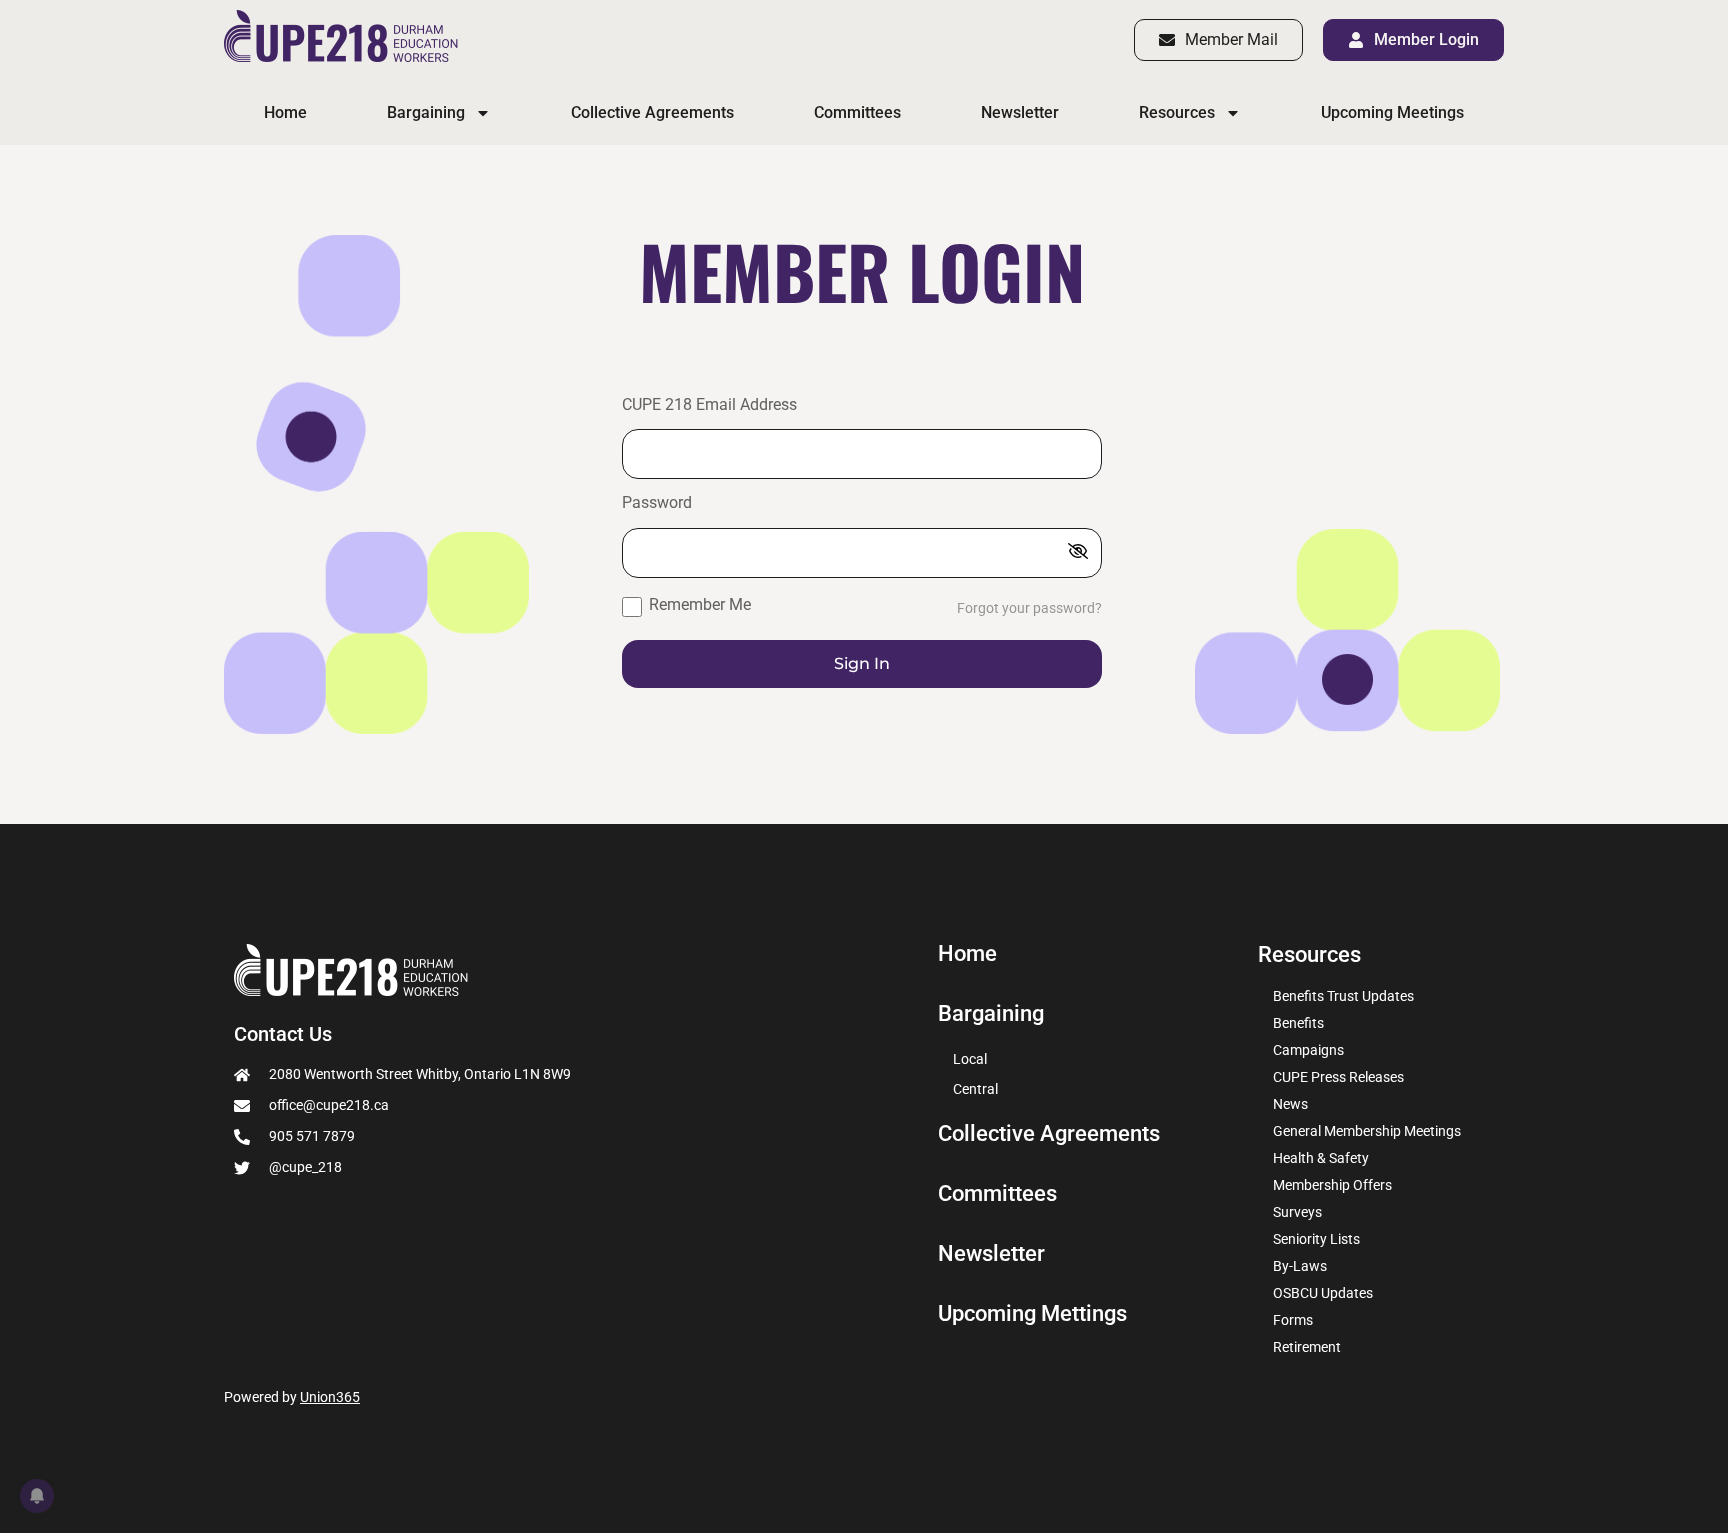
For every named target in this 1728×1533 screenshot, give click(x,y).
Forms (1293, 1320)
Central (975, 1089)
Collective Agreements (652, 112)
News (1290, 1104)
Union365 (330, 1397)
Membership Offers (1332, 1185)
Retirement (1307, 1347)
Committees (857, 112)
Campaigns (1308, 1050)
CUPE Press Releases (1338, 1077)
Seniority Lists (1316, 1239)
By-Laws (1300, 1266)
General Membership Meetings (1367, 1131)
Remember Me (698, 604)
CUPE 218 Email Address (709, 405)
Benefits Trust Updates (1343, 996)
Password (657, 503)
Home (285, 112)
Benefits (1298, 1023)
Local (970, 1059)
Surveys (1297, 1212)
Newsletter (1020, 112)
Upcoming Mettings (1032, 1314)
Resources (1177, 112)
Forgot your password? (1029, 608)
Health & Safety (1321, 1158)
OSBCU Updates (1323, 1293)
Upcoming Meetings (1392, 112)
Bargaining (426, 112)
